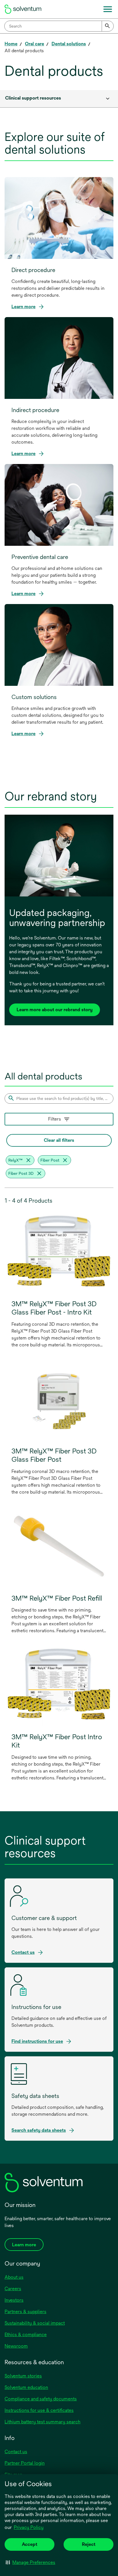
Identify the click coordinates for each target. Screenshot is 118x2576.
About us (14, 2277)
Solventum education (26, 2387)
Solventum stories (23, 2376)
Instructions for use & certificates (39, 2410)
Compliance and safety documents (41, 2399)
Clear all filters (59, 1140)
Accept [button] (29, 2544)
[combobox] (59, 26)
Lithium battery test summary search (43, 2422)
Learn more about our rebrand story (55, 1010)
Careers (13, 2289)
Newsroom (16, 2346)
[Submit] (108, 26)
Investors (14, 2300)
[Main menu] (108, 9)
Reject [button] (89, 2544)
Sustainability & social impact (35, 2323)
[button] (31, 2562)
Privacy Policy (29, 2528)
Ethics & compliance (26, 2335)
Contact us (16, 2452)
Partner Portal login (25, 2463)
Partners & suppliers (25, 2312)
